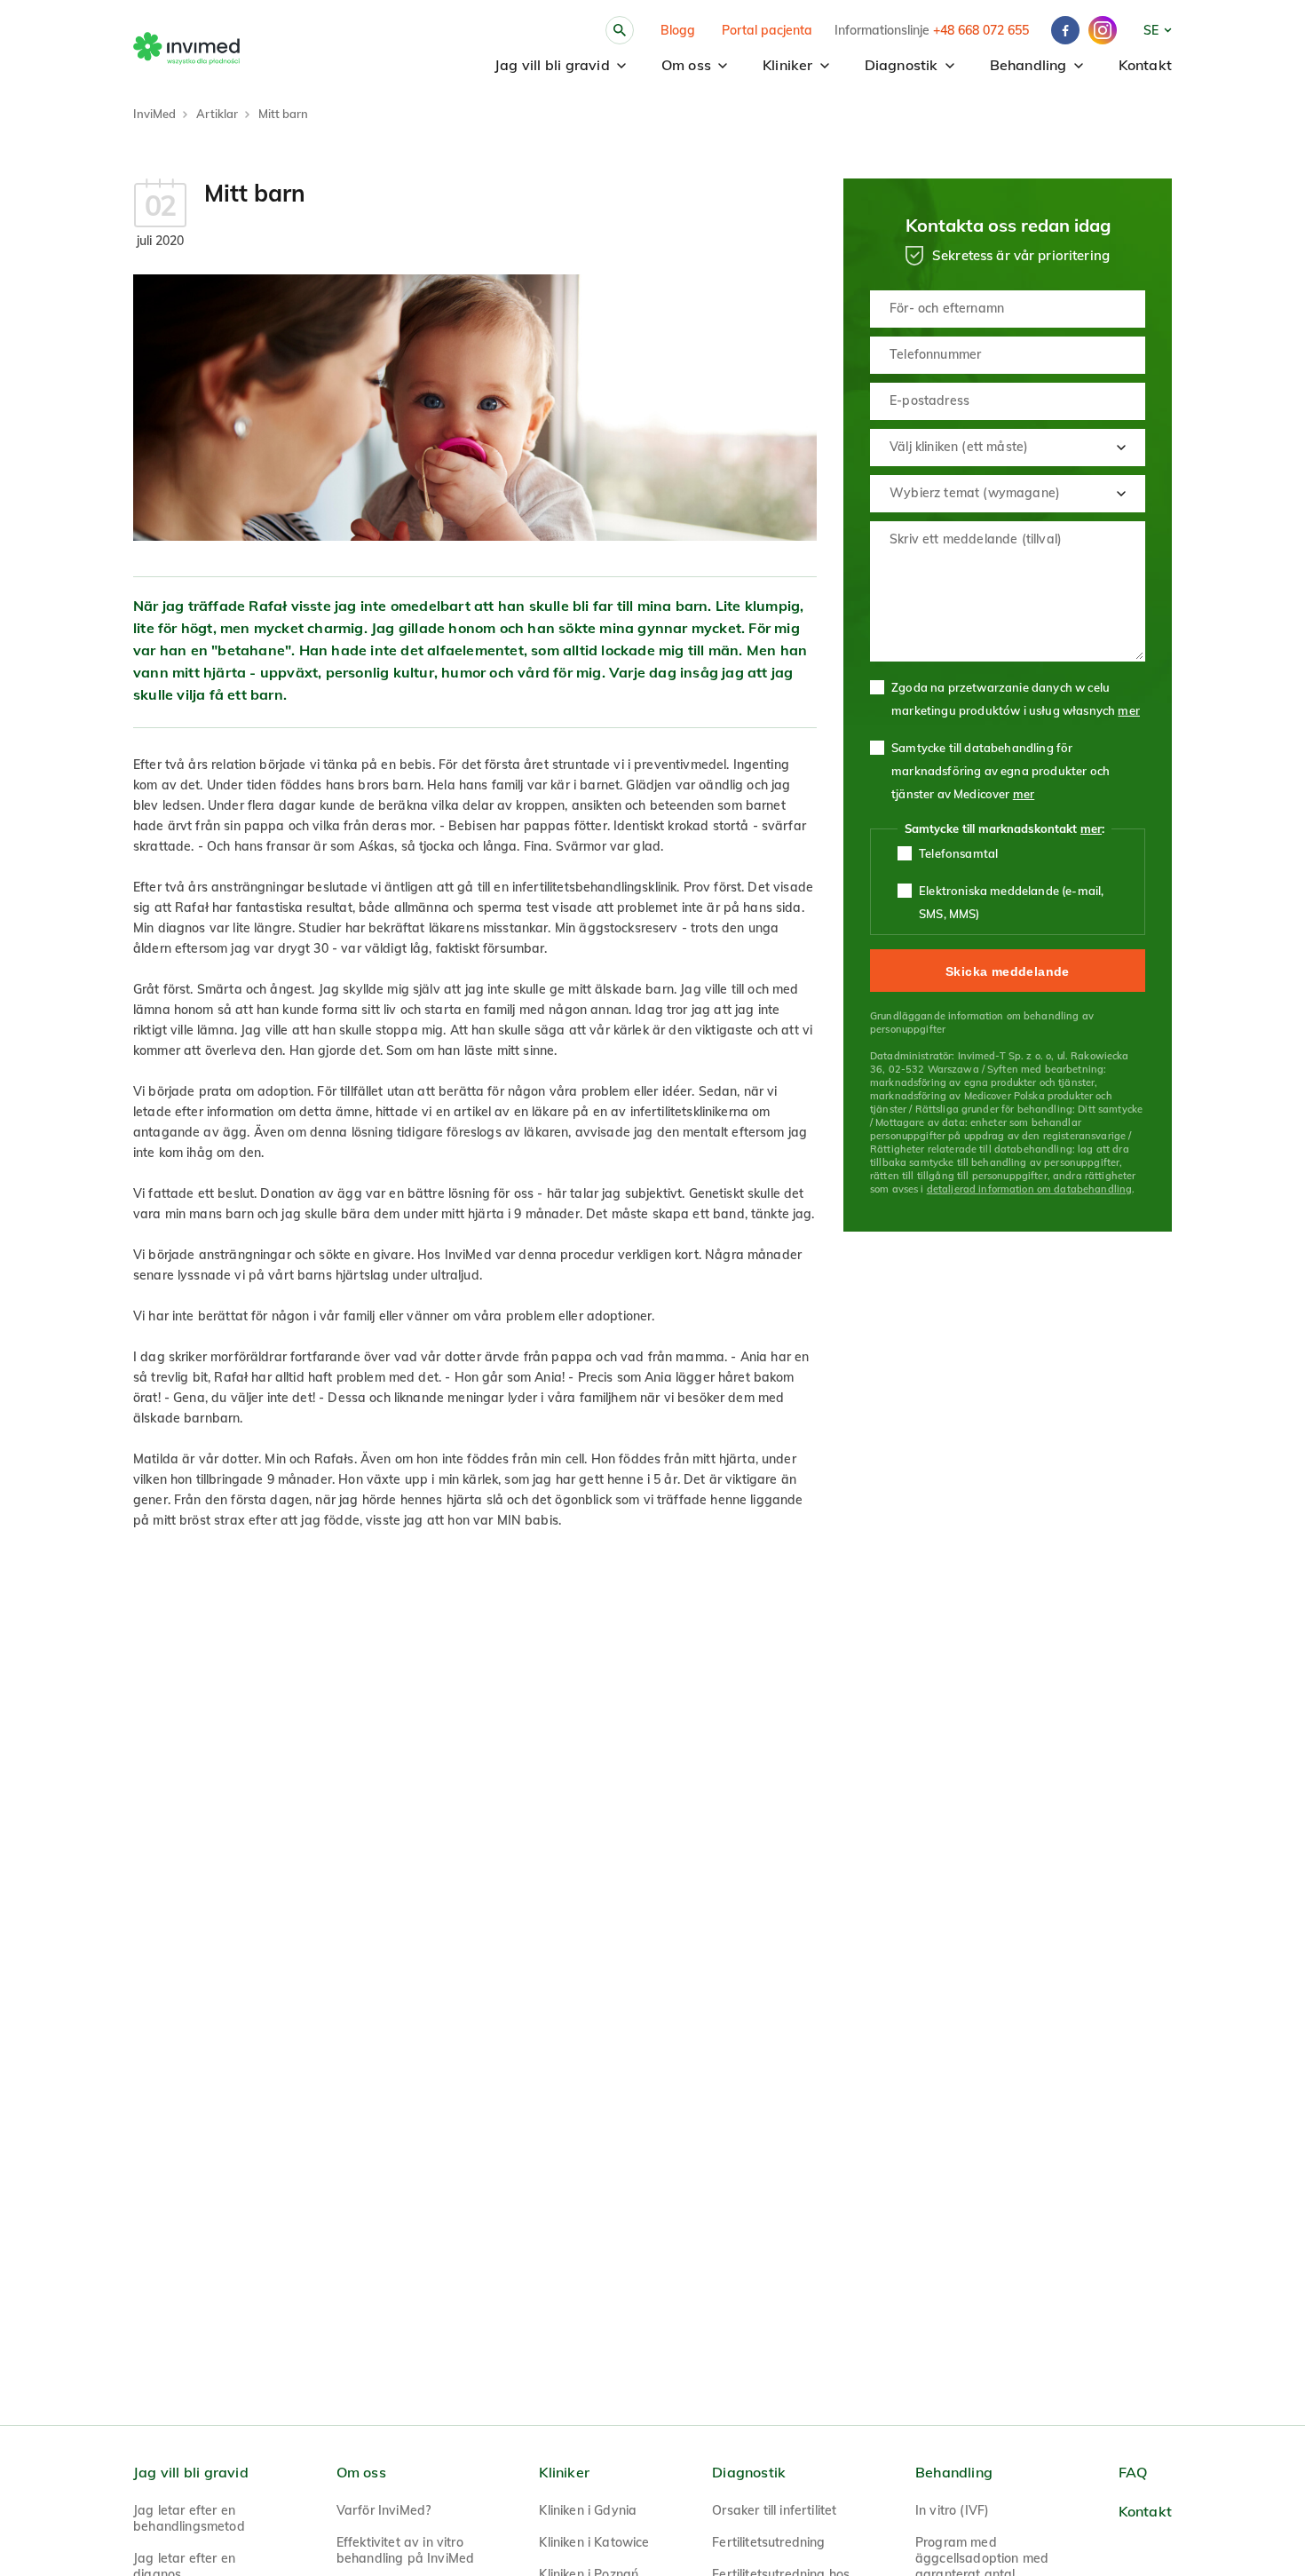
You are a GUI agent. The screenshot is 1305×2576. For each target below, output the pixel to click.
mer (1129, 710)
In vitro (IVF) (952, 2510)
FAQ (1133, 2472)
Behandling (1028, 65)
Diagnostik (902, 65)
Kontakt (1145, 65)
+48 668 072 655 (981, 30)
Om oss (686, 65)
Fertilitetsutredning (768, 2542)
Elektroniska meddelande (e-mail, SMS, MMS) (1011, 902)
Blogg (678, 30)
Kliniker (788, 65)
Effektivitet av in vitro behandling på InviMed (406, 2550)
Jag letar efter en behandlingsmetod (189, 2518)
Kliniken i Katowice (594, 2542)
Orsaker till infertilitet (774, 2510)
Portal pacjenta (767, 30)
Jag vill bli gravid (552, 65)
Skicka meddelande (1008, 971)
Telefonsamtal (958, 853)
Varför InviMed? (384, 2510)
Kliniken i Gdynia (588, 2510)
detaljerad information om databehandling (1030, 1189)
